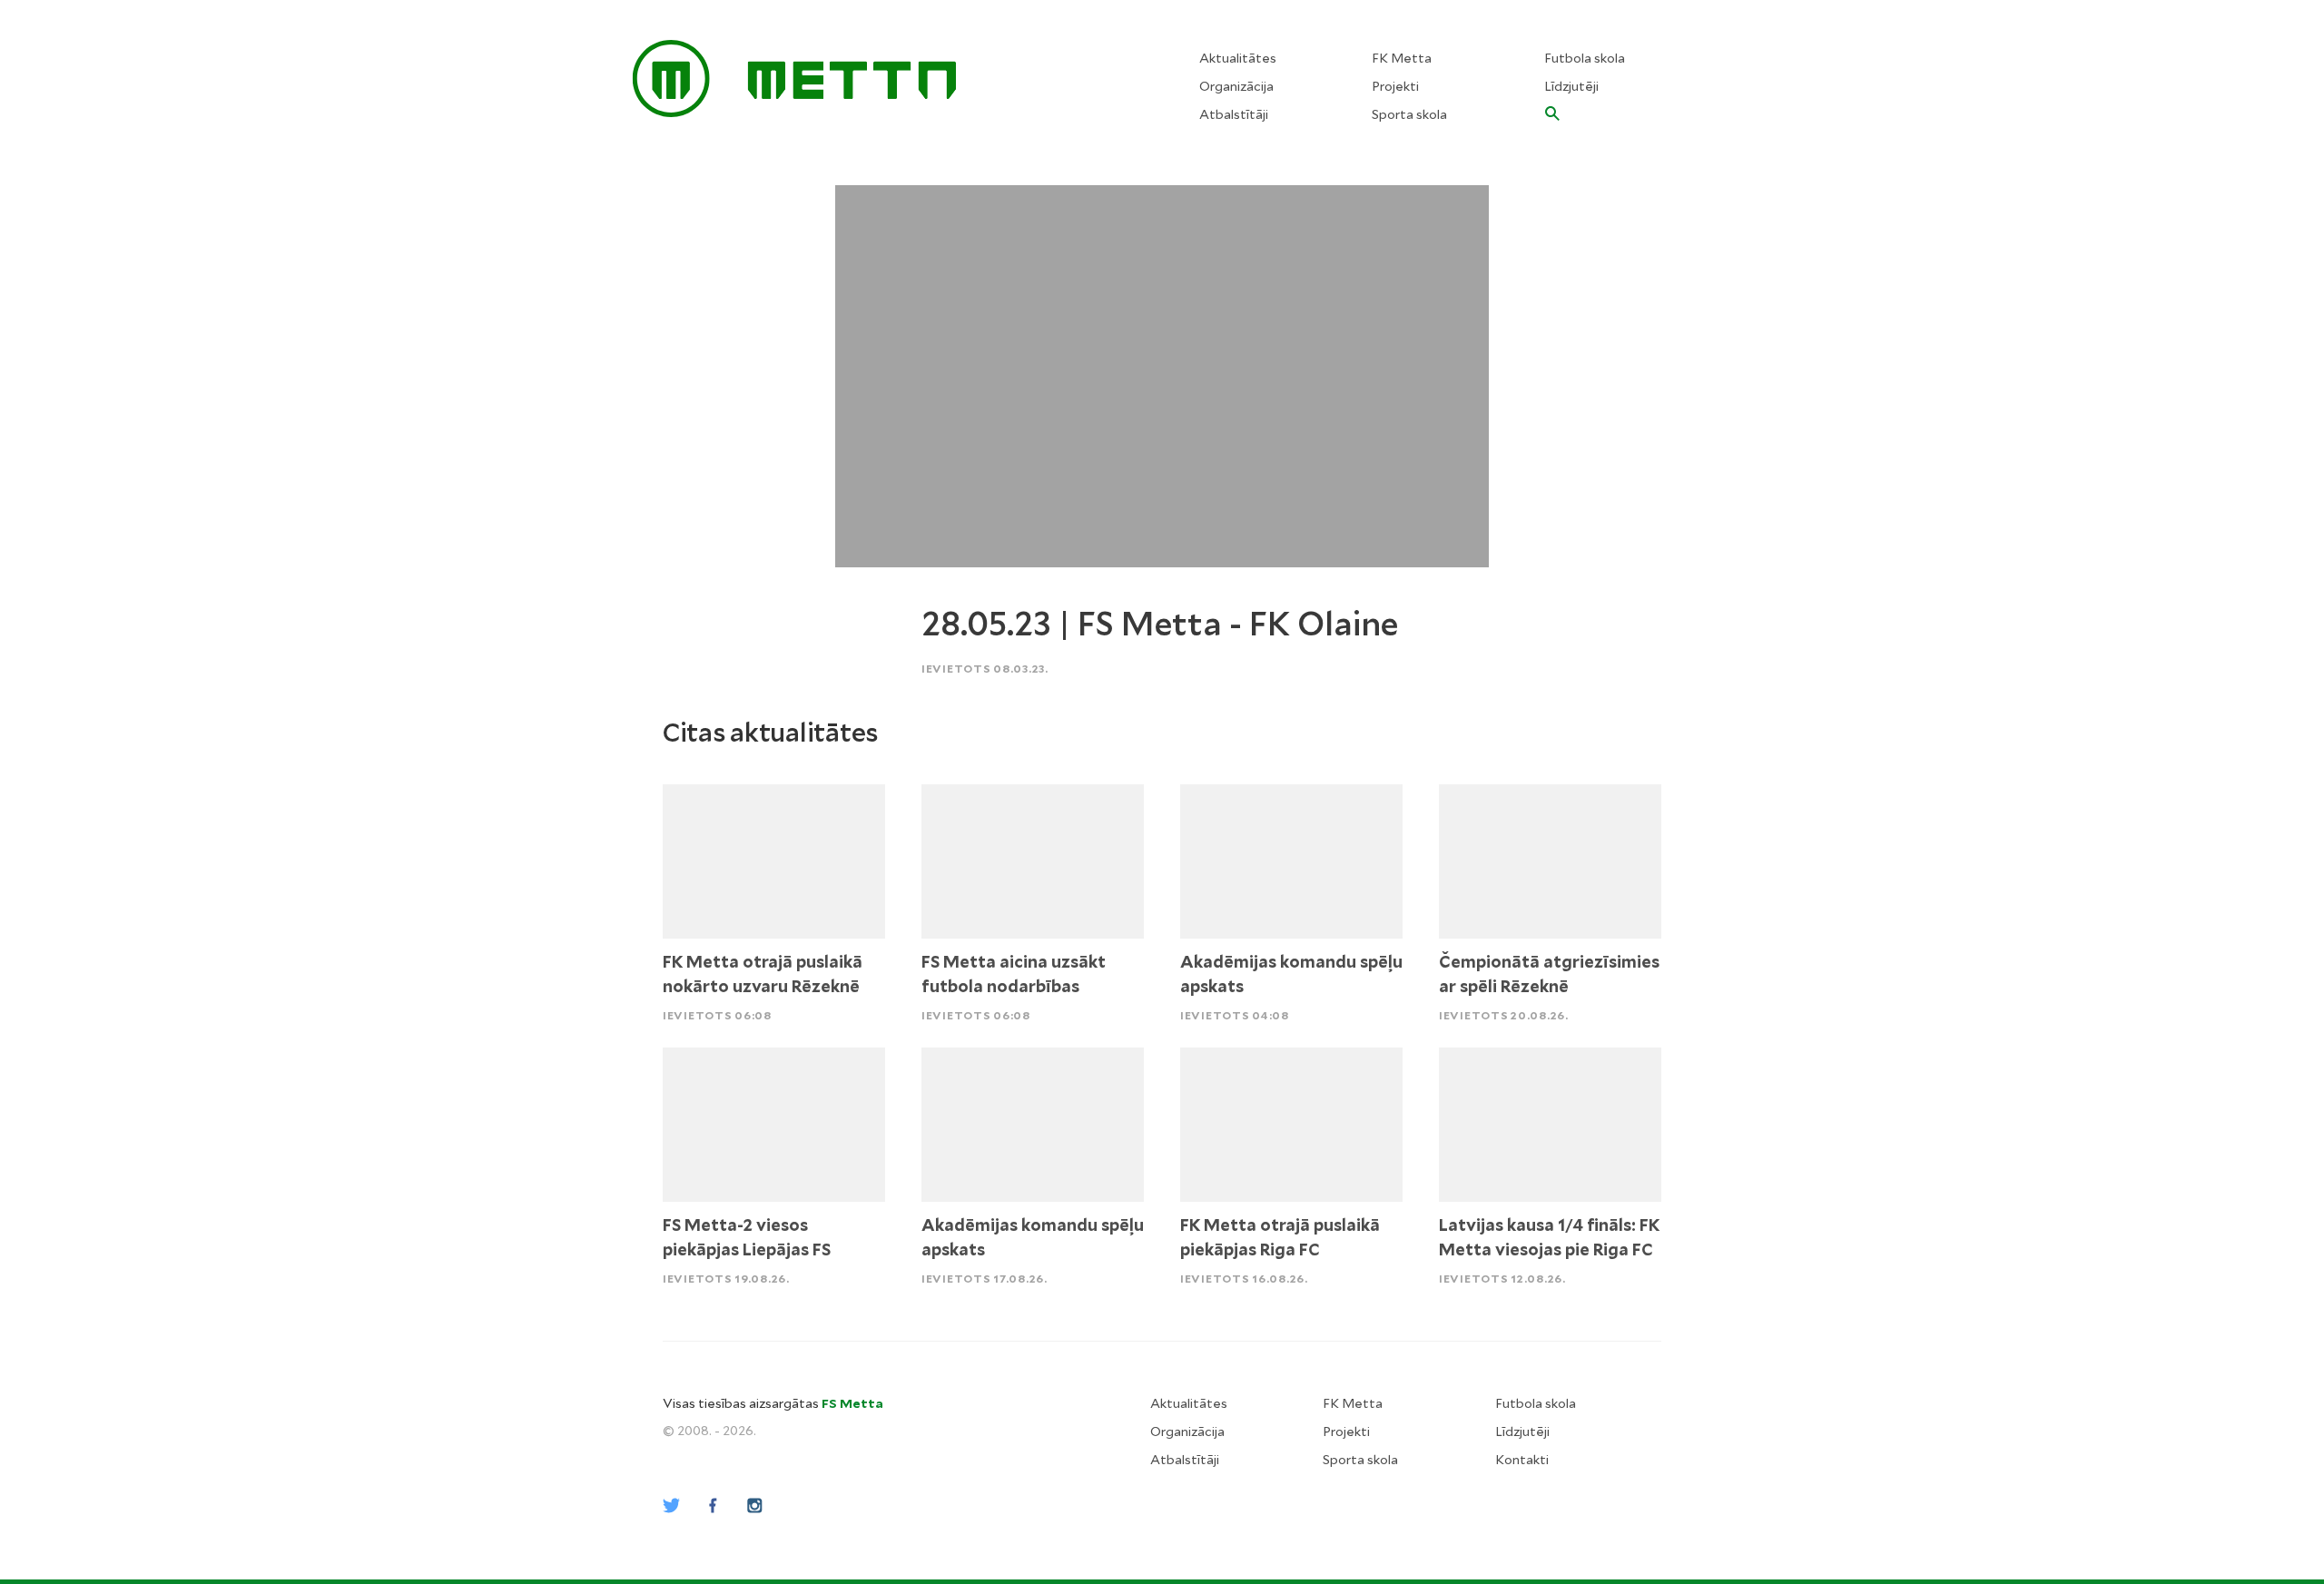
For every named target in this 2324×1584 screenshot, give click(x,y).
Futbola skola (1585, 58)
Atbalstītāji (1234, 114)
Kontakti (1522, 1460)
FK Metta (1402, 58)
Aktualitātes (1238, 58)
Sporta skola (1409, 114)
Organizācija (1236, 86)
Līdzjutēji (1571, 86)
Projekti (1395, 86)
